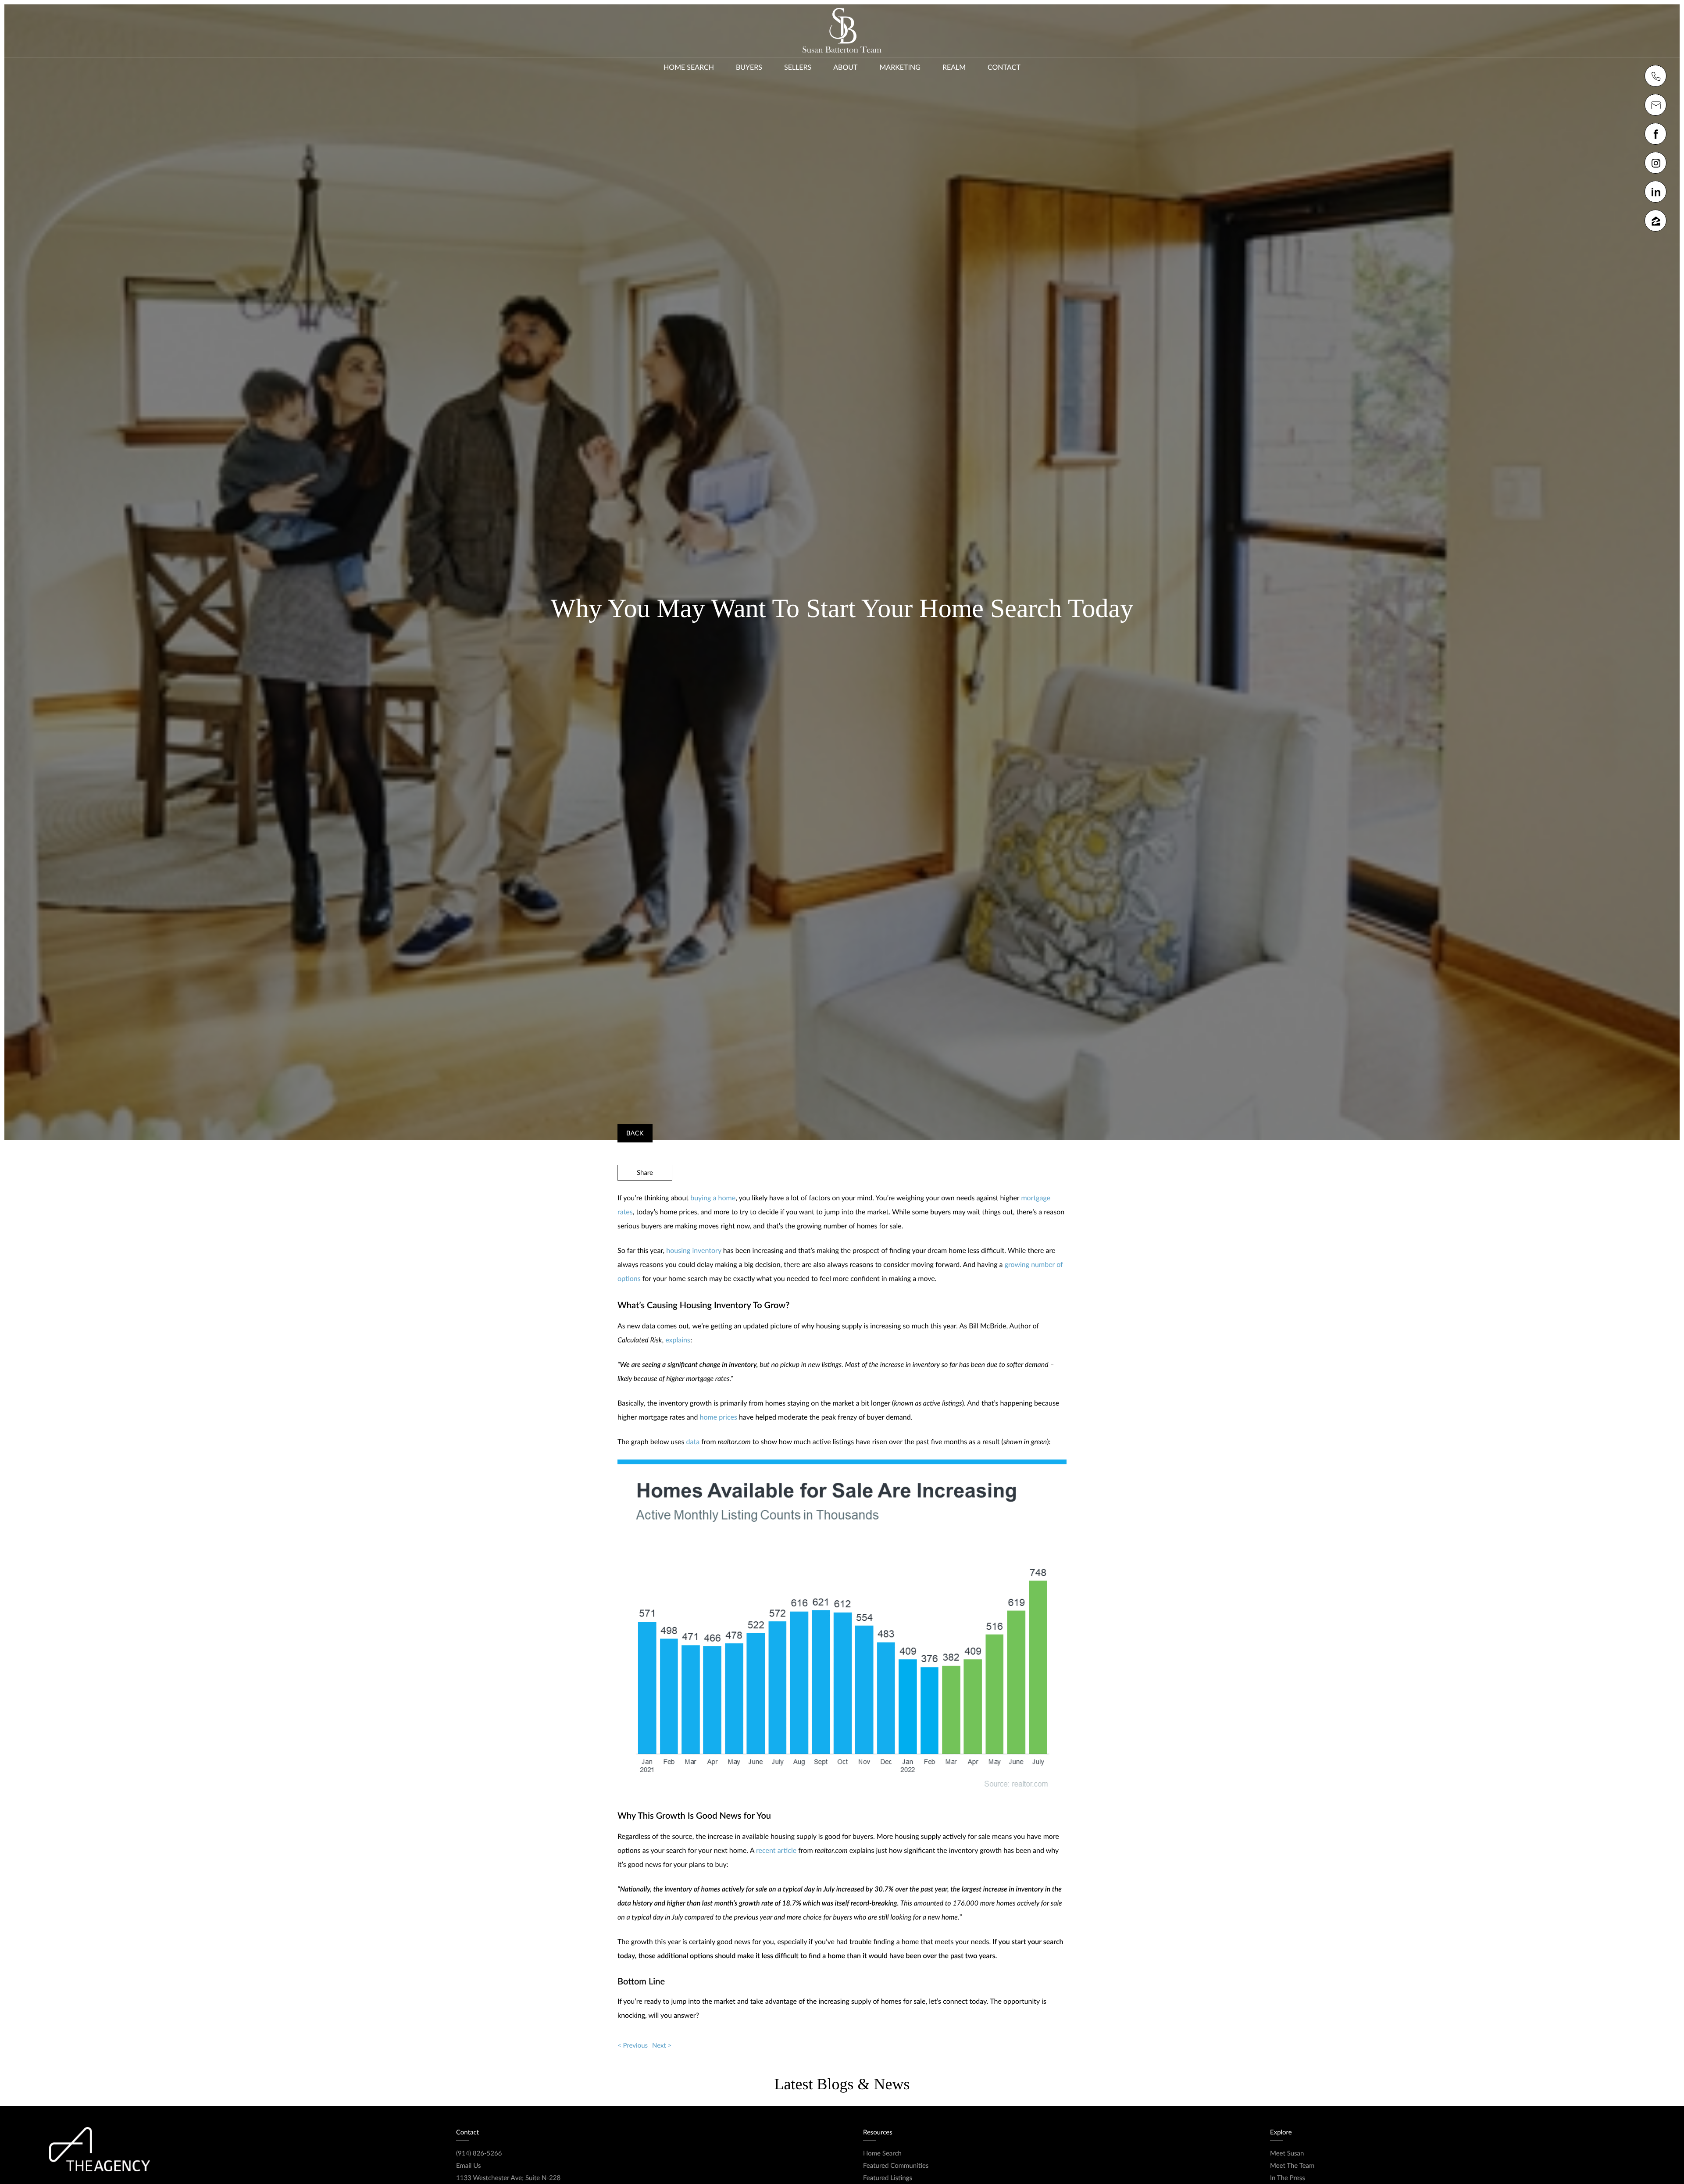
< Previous (633, 2045)
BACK (635, 1133)
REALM (954, 67)
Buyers (749, 67)
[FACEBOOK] (1655, 134)
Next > (662, 2045)
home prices (719, 1417)
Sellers (798, 67)
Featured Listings (888, 2178)
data (693, 1442)
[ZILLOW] (1655, 221)
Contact (1004, 67)
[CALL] (1655, 76)
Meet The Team (1292, 2166)
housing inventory (694, 1251)
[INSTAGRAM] (1655, 163)
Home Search (689, 67)
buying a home (713, 1198)
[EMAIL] (1655, 105)
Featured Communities (896, 2166)
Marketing (900, 67)
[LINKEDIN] (1655, 192)
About (845, 67)
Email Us (468, 2166)
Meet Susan (1287, 2153)
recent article (776, 1850)
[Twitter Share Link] (645, 1196)
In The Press (1288, 2178)
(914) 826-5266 (479, 2153)
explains (678, 1340)
